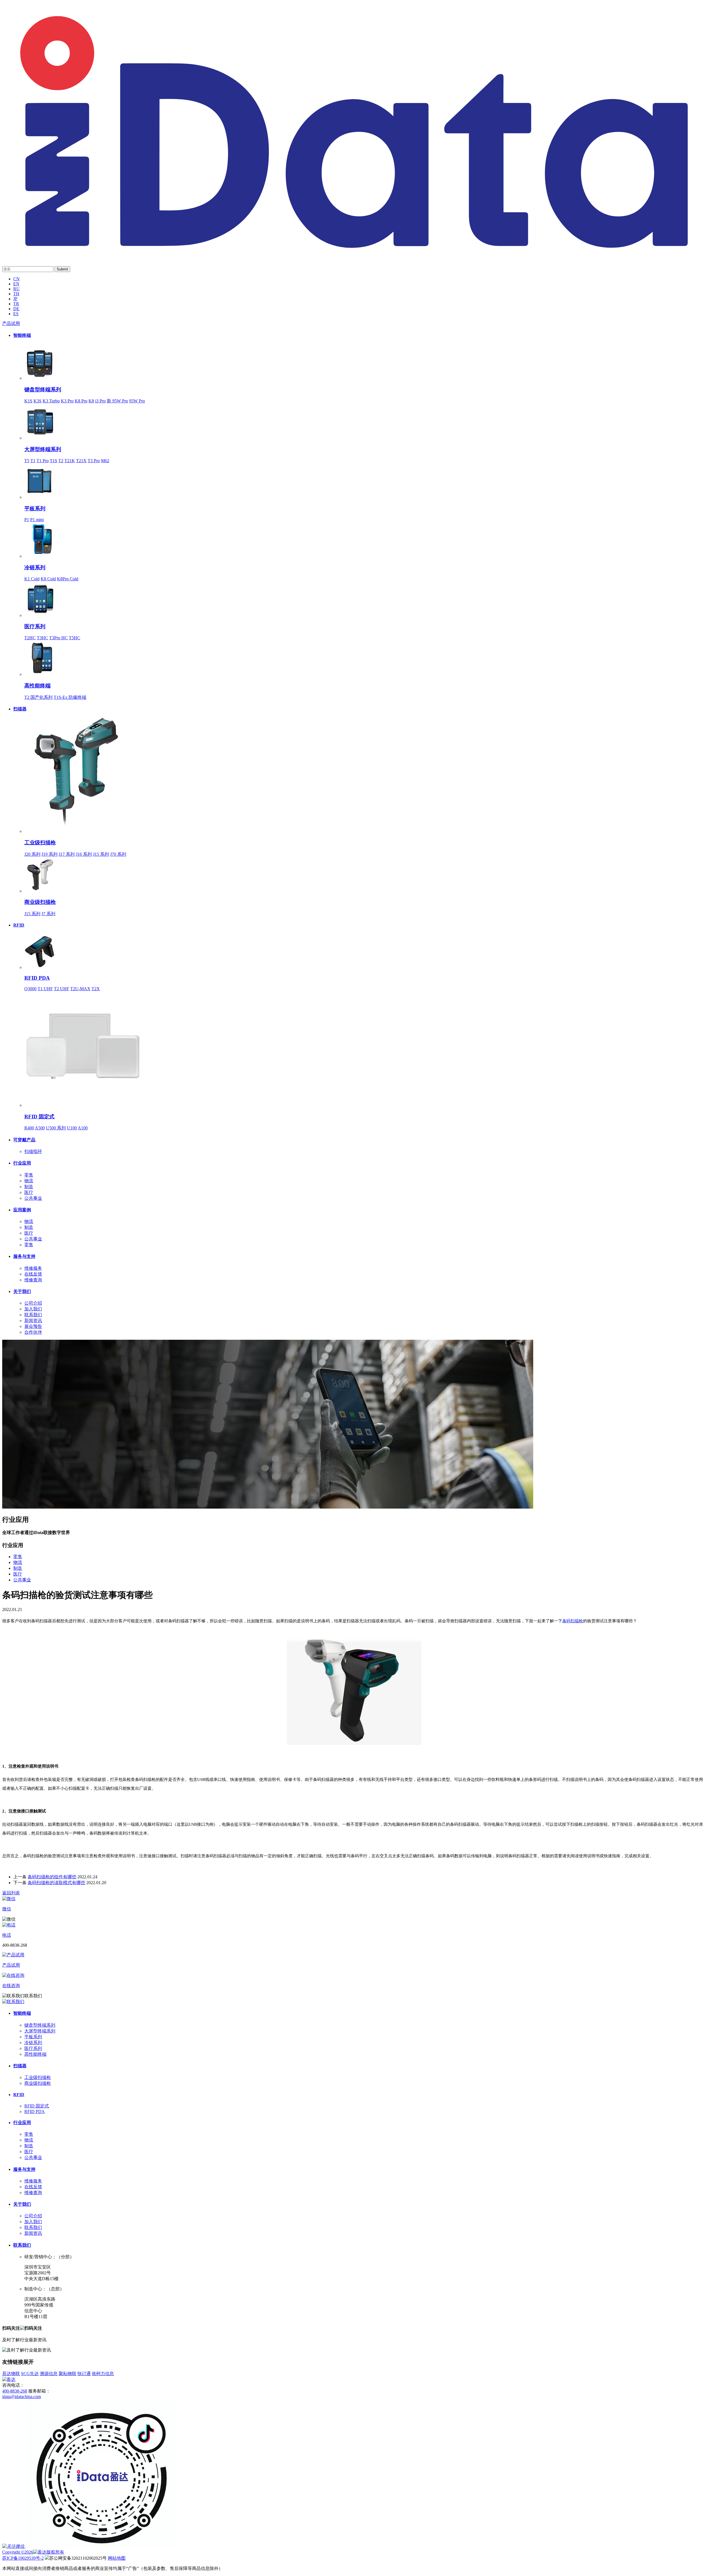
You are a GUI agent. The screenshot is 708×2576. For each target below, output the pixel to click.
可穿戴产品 (24, 1140)
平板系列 (35, 509)
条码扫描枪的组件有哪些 (52, 1877)
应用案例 (22, 1210)
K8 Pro (81, 401)
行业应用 (22, 1163)
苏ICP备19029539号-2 (23, 2558)
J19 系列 (50, 854)
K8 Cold (48, 579)
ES (16, 314)
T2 (61, 461)
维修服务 (33, 1268)
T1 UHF (45, 989)
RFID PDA (37, 978)
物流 (29, 1181)
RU (16, 289)
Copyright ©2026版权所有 (33, 2552)
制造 (29, 1187)
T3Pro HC (58, 638)
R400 (29, 1128)
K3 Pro (67, 401)
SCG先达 (30, 2374)
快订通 (84, 2374)
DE (16, 309)
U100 (72, 1128)
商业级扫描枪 (40, 902)
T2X (96, 989)
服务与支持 (24, 1256)
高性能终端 (37, 686)
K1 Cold (32, 579)
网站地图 (117, 2558)
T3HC (42, 638)
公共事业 (33, 1198)
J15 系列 (101, 854)
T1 (33, 461)
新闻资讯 (33, 1321)
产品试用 (11, 323)
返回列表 (11, 1893)
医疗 (29, 1192)
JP (15, 299)
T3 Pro (94, 461)
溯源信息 (49, 2374)
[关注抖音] (102, 2546)
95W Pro (137, 401)
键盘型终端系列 (43, 390)
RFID (19, 925)
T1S (54, 461)
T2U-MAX (80, 989)
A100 (83, 1128)
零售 (29, 1175)
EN (16, 284)
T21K (70, 461)
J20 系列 (32, 854)
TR (16, 304)
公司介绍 (33, 1303)
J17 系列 (67, 854)
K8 (91, 401)
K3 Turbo (51, 401)
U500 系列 (56, 1128)
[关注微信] (14, 2546)
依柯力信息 (103, 2374)
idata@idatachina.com (22, 2397)
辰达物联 (11, 2374)
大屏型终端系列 (43, 449)
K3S (37, 401)
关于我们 (22, 1291)
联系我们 (33, 1315)
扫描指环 (33, 1151)
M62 (105, 461)
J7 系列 (48, 914)
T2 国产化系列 (38, 697)
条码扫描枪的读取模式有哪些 (56, 1883)
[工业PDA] (354, 255)
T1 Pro (43, 461)
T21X (81, 461)
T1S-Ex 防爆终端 (70, 697)
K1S (28, 401)
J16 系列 (84, 854)
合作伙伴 (33, 1332)
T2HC (30, 638)
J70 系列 (118, 854)
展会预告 (33, 1326)
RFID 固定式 (39, 1117)
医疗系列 (35, 626)
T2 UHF (62, 989)
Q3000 (30, 989)
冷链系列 (35, 567)
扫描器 (20, 709)
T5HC (75, 638)
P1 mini (37, 520)
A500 (40, 1128)
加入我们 (33, 1309)
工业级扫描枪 (40, 843)
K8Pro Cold (68, 579)
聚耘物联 (67, 2374)
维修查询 (33, 1280)
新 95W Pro (117, 401)
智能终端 (22, 335)
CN (16, 279)
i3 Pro (100, 401)
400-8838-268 (15, 2391)
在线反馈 (33, 1274)
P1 (27, 520)
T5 (27, 461)
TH (16, 294)
